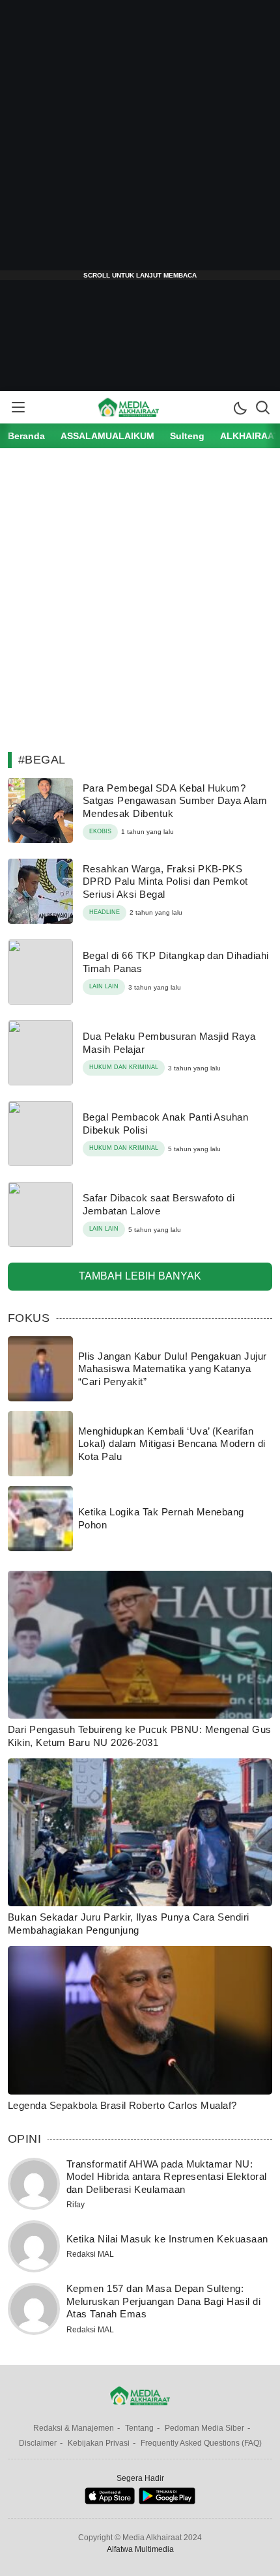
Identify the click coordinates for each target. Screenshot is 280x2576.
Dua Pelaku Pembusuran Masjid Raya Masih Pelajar (169, 1043)
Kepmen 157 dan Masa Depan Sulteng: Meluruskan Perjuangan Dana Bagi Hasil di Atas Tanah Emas (163, 2301)
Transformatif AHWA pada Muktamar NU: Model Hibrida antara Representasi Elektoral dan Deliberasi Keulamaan (167, 2177)
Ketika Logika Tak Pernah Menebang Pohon (161, 1518)
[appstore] (110, 2501)
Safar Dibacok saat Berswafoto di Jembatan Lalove (159, 1204)
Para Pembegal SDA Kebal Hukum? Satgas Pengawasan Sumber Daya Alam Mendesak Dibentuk (175, 801)
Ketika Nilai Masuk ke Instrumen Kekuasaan (167, 2239)
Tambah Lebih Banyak (140, 1276)
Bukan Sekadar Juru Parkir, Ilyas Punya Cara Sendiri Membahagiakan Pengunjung (128, 1924)
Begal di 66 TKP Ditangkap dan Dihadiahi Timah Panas (176, 962)
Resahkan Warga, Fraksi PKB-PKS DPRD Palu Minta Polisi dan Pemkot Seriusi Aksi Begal (165, 881)
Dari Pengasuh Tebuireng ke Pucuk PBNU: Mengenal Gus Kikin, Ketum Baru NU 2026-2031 (139, 1736)
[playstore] (167, 2501)
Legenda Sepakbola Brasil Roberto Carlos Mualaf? (122, 2105)
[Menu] (18, 407)
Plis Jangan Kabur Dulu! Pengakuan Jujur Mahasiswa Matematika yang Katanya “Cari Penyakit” (173, 1369)
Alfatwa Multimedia (140, 2549)
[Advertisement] (140, 140)
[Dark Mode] (240, 407)
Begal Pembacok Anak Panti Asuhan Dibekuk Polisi (165, 1123)
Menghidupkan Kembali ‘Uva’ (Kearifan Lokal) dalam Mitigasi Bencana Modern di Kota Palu (172, 1444)
